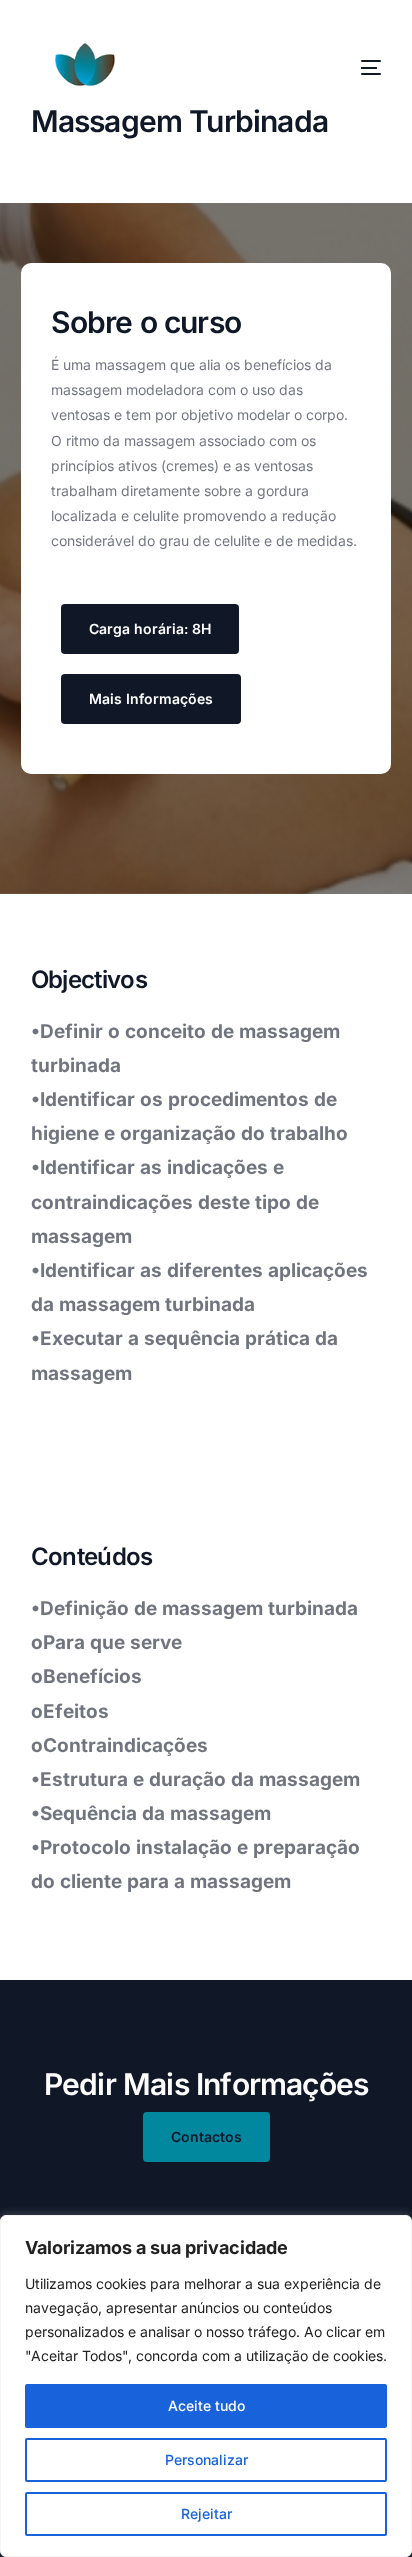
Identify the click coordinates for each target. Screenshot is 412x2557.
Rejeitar (206, 2513)
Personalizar (206, 2459)
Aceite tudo (206, 2405)
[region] (206, 2386)
